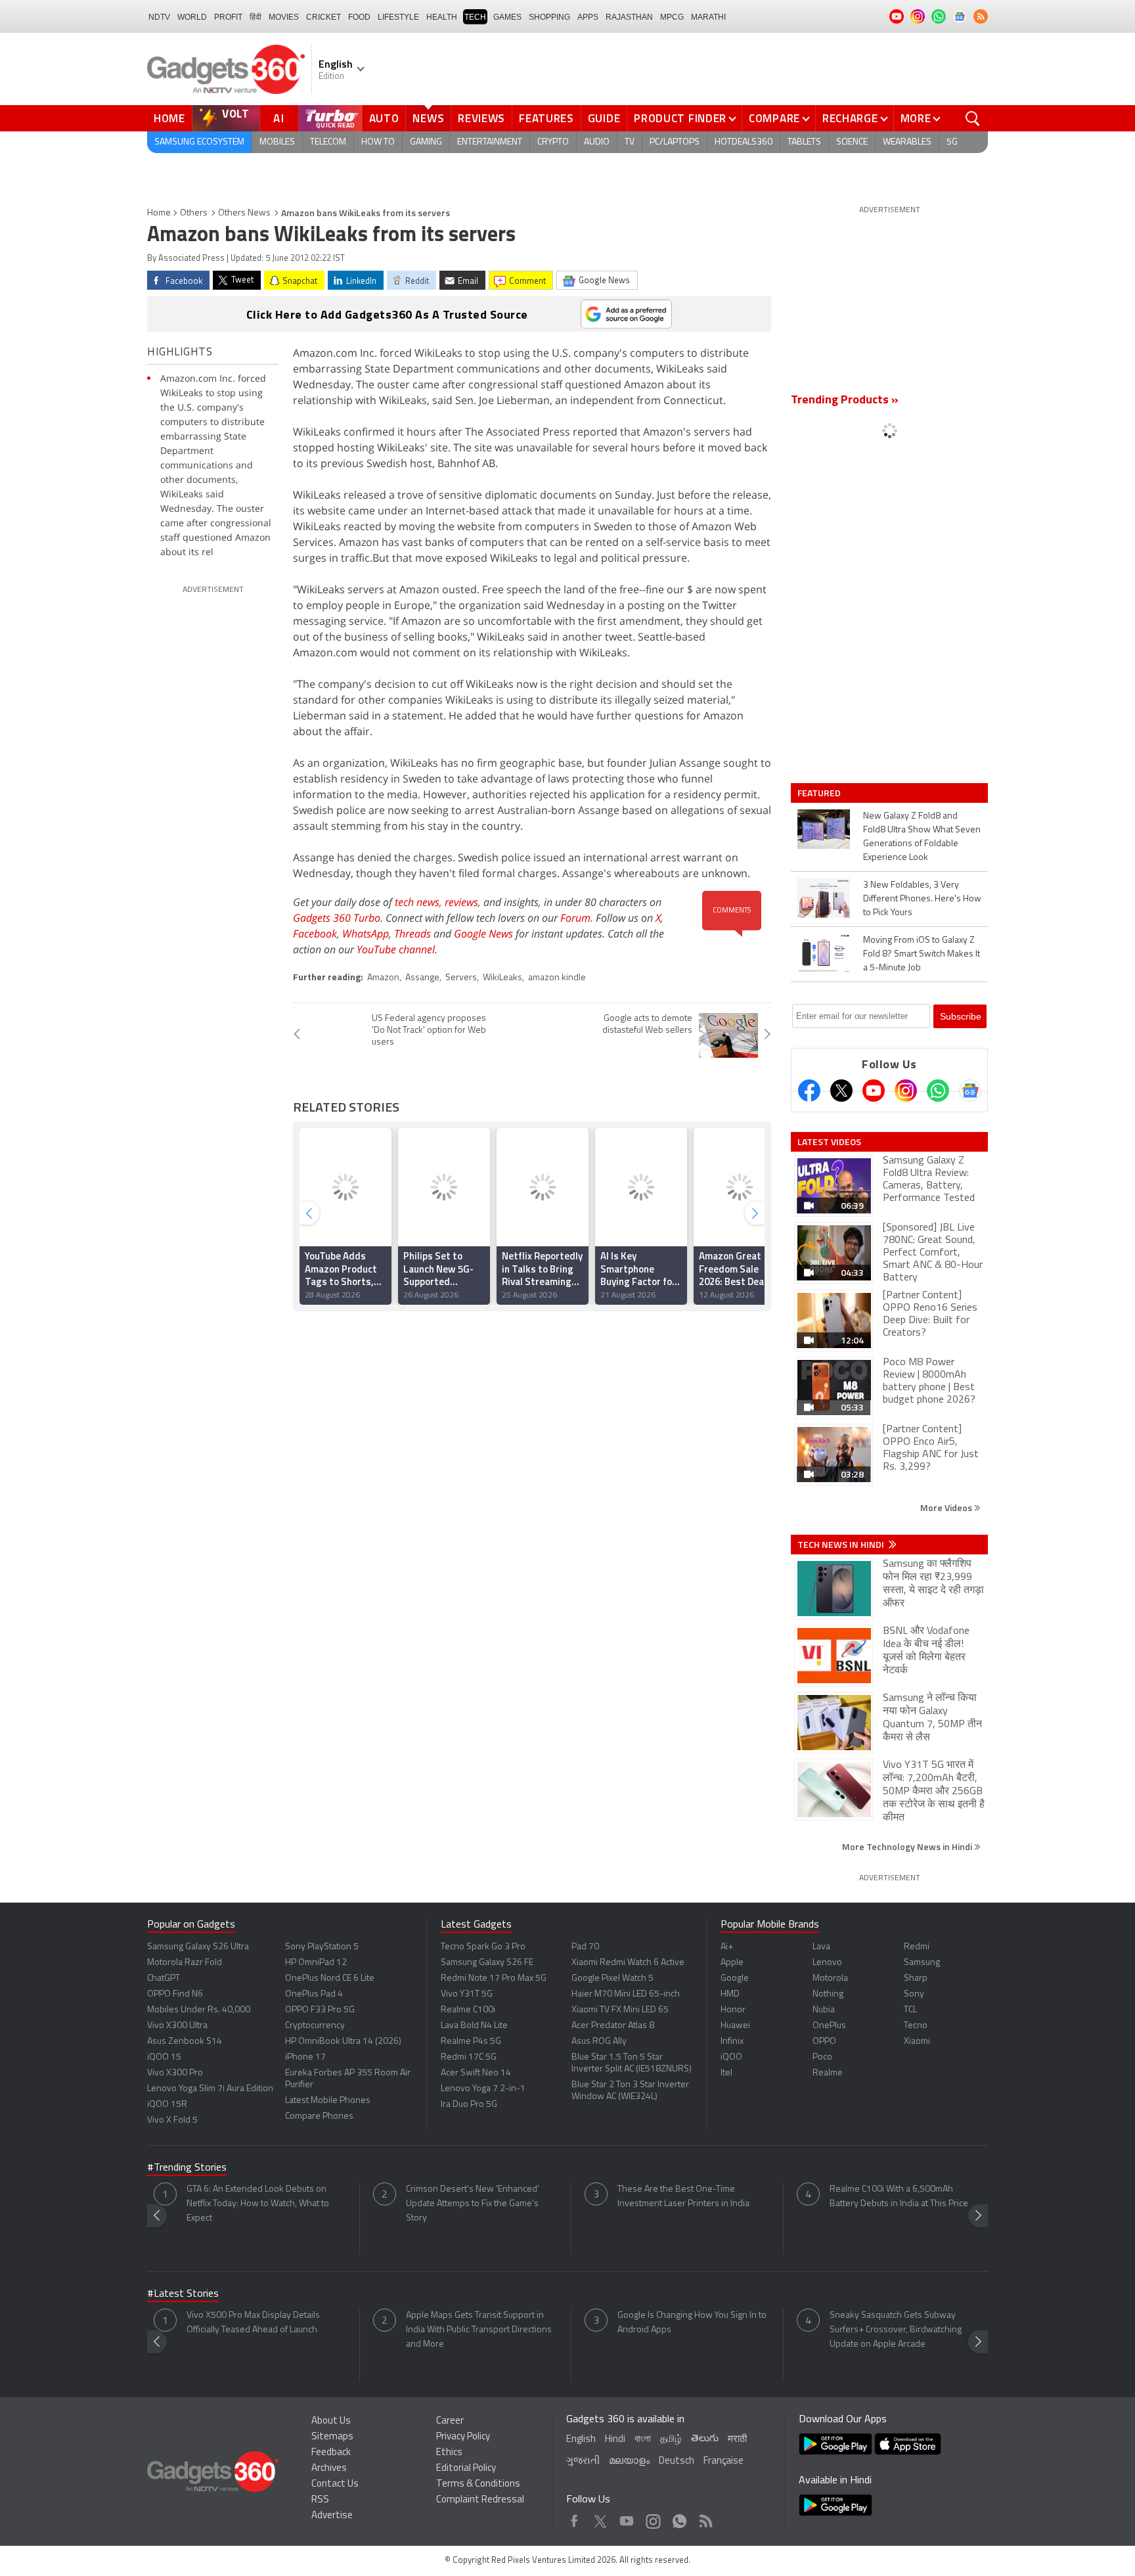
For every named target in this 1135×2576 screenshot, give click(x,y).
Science (852, 142)
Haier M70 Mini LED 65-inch (626, 1994)
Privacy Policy (463, 2437)
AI (279, 118)
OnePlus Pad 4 (314, 1994)
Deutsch (677, 2461)
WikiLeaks (502, 978)
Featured (820, 793)
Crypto (553, 142)
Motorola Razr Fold (185, 1963)
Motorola (830, 1978)
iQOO (731, 2057)
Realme (828, 2073)
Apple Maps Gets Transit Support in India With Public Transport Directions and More (479, 2330)
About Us (331, 2421)
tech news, (420, 902)
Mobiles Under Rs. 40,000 (199, 2010)
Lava (821, 1947)
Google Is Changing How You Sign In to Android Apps (692, 2323)
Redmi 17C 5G (469, 2057)
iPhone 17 (305, 2057)
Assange (422, 978)
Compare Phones (319, 2116)
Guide (604, 118)
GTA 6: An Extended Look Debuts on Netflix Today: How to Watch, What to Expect (258, 2204)
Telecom (328, 142)
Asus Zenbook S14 (185, 2042)
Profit (228, 17)
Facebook (315, 934)
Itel (726, 2073)
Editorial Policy (466, 2469)
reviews (461, 902)
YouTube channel (396, 949)
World (192, 17)
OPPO (824, 2042)
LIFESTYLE (398, 17)
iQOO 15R (167, 2105)
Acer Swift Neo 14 (476, 2073)
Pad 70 (585, 1947)
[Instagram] (906, 1091)
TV (630, 142)
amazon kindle (557, 978)
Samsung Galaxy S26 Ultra (198, 1947)
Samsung (922, 1963)
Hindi (615, 2440)
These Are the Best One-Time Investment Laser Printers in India (683, 2197)
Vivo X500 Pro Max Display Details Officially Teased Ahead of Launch (253, 2323)
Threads (412, 934)
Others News (244, 213)
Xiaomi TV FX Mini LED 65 (620, 2010)
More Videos (947, 1507)
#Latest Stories (183, 2294)
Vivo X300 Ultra (177, 2026)
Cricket (323, 17)
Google (735, 1978)
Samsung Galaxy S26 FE (487, 1963)
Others (194, 213)
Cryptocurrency (315, 2026)
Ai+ (727, 1947)
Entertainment (490, 142)
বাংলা (643, 2440)
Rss (705, 2518)
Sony (914, 1994)
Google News (483, 934)
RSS (320, 2500)
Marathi (708, 17)
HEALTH (442, 17)
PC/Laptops (675, 142)
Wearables (907, 142)
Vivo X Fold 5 (172, 2120)
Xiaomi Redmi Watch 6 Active (628, 1963)
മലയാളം (629, 2461)
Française (723, 2461)
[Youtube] (874, 1091)
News (428, 118)
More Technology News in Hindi (908, 1846)
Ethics (449, 2453)
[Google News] (970, 1091)
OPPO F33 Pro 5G (320, 2010)
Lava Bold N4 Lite (474, 2026)
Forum (575, 918)
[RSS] (981, 16)
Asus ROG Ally (599, 2042)
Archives (329, 2469)
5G (952, 142)
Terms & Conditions (478, 2484)
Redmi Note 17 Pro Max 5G (494, 1978)
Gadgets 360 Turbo (337, 918)
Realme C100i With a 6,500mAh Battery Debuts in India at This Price (899, 2197)
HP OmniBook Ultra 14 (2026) (343, 2042)
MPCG (672, 17)
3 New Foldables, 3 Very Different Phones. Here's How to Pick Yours (922, 899)
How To (378, 142)
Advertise (332, 2516)
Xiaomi (917, 2042)
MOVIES (284, 17)
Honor (733, 2010)
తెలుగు (705, 2439)
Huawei (735, 2026)
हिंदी (256, 17)
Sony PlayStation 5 (322, 1947)
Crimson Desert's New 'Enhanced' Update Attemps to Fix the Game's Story (473, 2204)
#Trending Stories (187, 2168)
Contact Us (335, 2484)
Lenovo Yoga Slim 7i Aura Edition (210, 2089)
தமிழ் (671, 2440)
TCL (910, 2010)
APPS (588, 17)
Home (169, 118)
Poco (822, 2057)
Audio (597, 142)
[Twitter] (841, 1091)
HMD (730, 1994)
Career (450, 2421)
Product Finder (680, 118)
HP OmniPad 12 (316, 1963)
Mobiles (277, 142)
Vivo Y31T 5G (467, 1994)
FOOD (359, 17)
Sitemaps (332, 2437)
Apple (732, 1963)
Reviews (481, 118)
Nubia (824, 2010)
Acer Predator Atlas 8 (613, 2026)
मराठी (737, 2440)
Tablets (804, 142)
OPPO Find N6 (175, 1994)
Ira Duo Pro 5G (469, 2105)
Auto (384, 118)
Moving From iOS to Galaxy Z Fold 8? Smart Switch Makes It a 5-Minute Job (922, 954)
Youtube (627, 2518)
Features (546, 118)
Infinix (732, 2042)
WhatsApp (366, 934)
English (581, 2440)
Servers (461, 978)
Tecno (916, 2026)
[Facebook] (809, 1091)
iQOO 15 (164, 2057)
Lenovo (827, 1963)
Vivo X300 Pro (175, 2073)
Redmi (917, 1947)
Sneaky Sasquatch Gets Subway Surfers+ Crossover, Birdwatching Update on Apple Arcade (896, 2330)
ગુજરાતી (583, 2461)
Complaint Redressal (480, 2500)
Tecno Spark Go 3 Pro (483, 1947)
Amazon (383, 978)
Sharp (916, 1978)
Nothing (828, 1994)
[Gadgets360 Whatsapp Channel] (938, 1091)
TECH (475, 17)
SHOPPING (549, 17)
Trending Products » (845, 401)
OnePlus (829, 2026)
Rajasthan (629, 17)
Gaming (426, 142)
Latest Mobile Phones (328, 2101)
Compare (774, 118)
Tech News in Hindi (842, 1545)
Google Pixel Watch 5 (612, 1978)
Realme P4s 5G (471, 2042)
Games (507, 17)
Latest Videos (829, 1142)
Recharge (850, 118)
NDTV (159, 17)
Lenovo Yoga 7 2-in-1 (483, 2089)
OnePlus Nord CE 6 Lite (330, 1978)
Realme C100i (468, 2010)
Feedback (331, 2453)
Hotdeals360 (744, 142)
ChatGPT (164, 1978)
